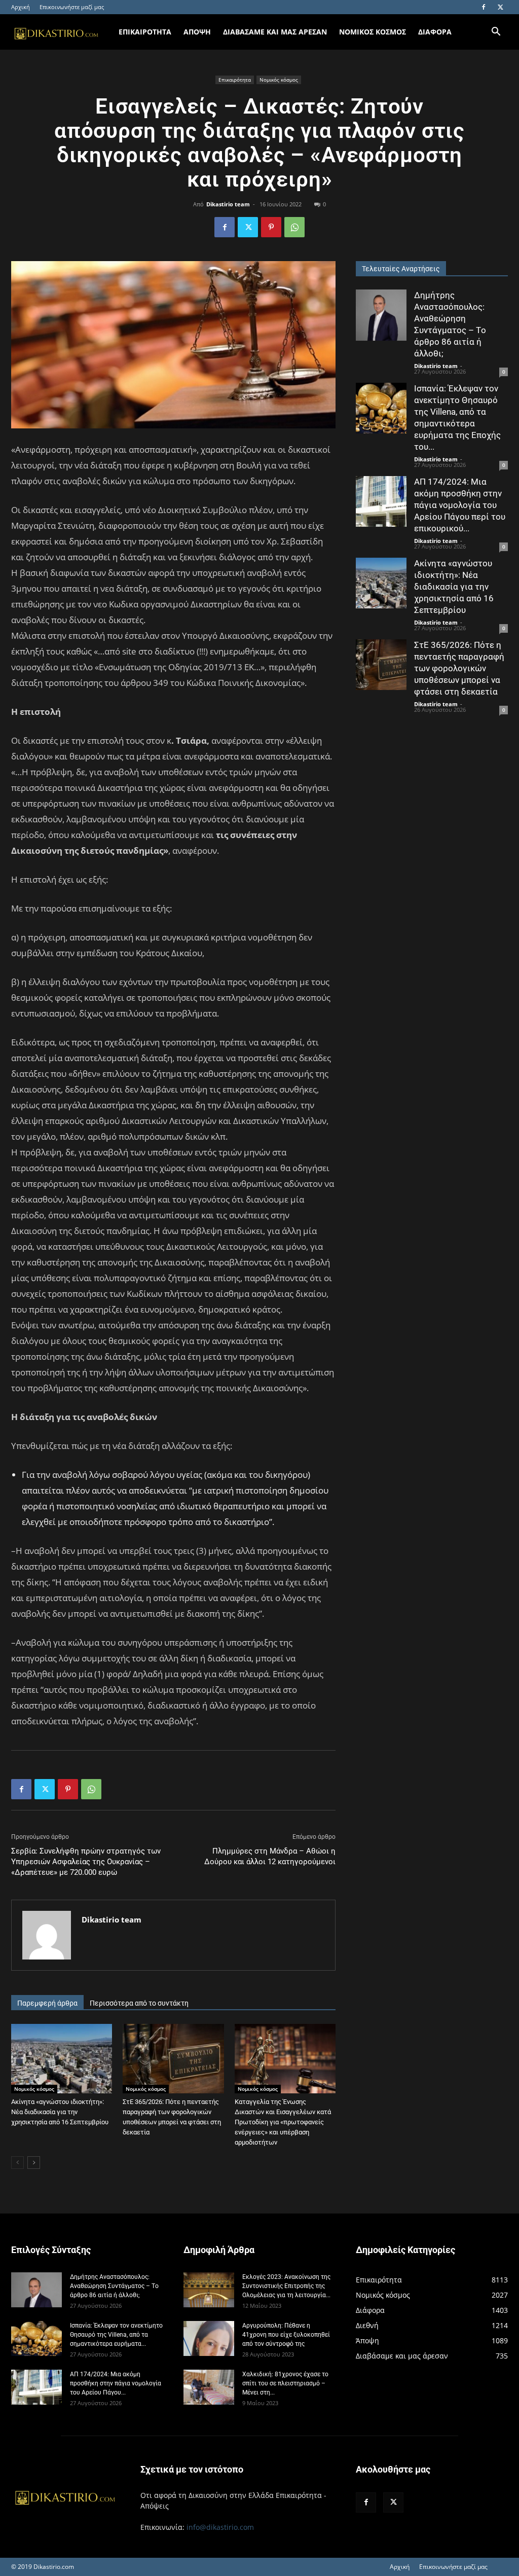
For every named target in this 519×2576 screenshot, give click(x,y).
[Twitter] (500, 7)
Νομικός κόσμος (279, 80)
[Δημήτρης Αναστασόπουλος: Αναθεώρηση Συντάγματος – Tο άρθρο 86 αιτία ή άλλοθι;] (381, 315)
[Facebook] (484, 7)
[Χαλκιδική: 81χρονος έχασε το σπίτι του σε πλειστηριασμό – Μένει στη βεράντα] (209, 2387)
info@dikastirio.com (220, 2527)
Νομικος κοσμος (373, 32)
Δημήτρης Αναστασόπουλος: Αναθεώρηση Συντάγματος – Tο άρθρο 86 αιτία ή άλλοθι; (114, 2286)
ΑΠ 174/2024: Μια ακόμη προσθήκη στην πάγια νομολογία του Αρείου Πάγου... (116, 2383)
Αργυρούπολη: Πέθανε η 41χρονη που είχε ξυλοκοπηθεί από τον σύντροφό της (286, 2335)
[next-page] (34, 2163)
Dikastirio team (228, 204)
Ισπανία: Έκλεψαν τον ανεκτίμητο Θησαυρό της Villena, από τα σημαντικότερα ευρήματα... (116, 2335)
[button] (496, 33)
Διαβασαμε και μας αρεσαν (275, 32)
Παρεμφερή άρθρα (47, 2003)
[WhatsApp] (294, 227)
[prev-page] (17, 2163)
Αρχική (21, 7)
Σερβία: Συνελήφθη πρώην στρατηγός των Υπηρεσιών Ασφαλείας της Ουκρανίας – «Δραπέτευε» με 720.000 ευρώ (86, 1862)
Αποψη (197, 32)
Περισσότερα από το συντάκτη (139, 2003)
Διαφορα (435, 32)
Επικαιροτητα (145, 32)
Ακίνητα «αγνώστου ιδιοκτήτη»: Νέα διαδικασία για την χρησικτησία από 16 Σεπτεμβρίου (60, 2112)
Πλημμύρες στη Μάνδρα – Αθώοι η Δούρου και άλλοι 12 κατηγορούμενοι (270, 1856)
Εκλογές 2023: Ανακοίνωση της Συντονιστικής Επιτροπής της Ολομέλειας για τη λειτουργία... (286, 2286)
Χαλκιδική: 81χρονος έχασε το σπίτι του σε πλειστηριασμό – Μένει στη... (285, 2383)
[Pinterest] (271, 227)
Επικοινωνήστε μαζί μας (72, 7)
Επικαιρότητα (235, 80)
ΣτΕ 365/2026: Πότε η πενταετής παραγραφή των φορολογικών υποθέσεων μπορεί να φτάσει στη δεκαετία (459, 668)
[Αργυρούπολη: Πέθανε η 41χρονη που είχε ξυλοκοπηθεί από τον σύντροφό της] (209, 2338)
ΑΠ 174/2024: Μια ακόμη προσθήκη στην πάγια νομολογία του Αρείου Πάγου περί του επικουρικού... (460, 505)
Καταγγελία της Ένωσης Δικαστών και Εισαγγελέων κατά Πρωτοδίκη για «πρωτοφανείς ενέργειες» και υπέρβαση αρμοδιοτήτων (283, 2122)
